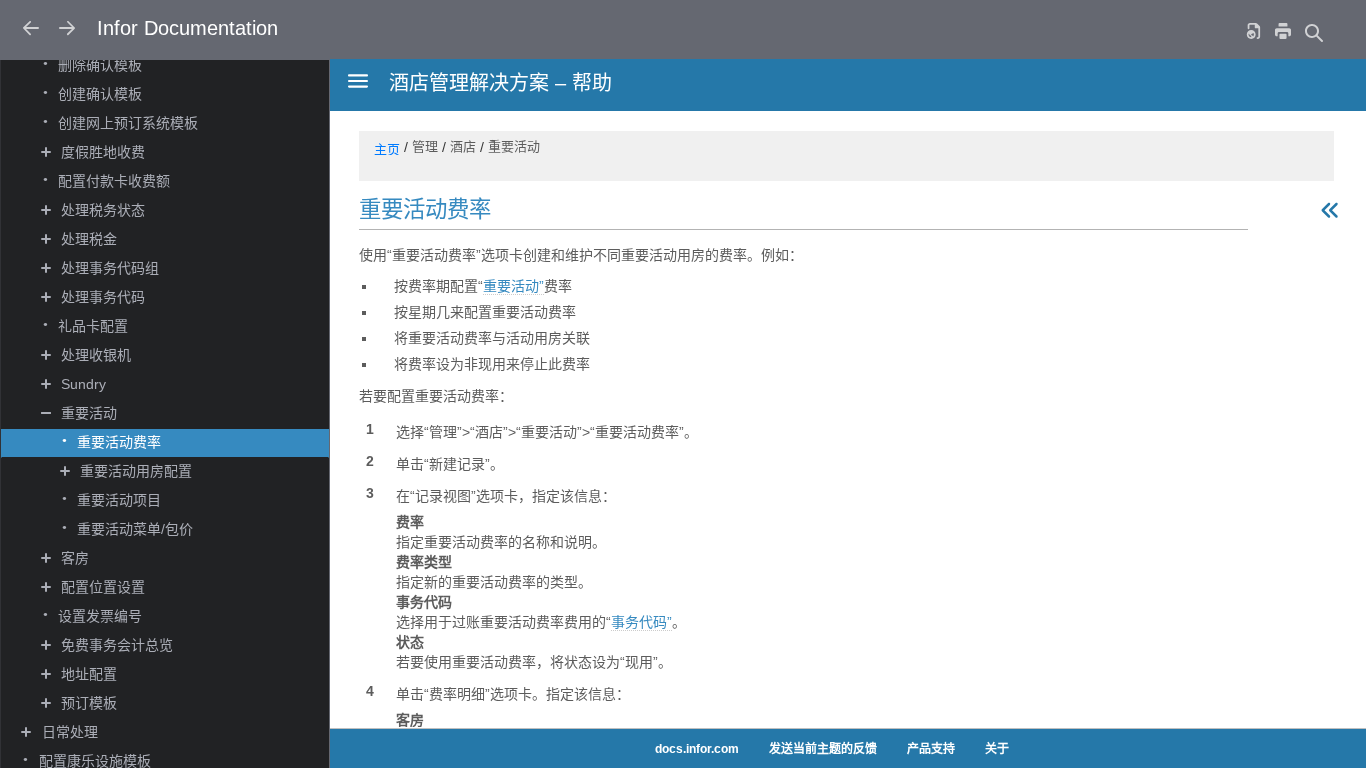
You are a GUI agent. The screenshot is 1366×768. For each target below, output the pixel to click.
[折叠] (47, 413)
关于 (997, 749)
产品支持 (931, 749)
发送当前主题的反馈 (823, 749)
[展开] (47, 152)
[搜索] (1313, 32)
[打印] (1283, 30)
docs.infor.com (697, 749)
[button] (194, 153)
